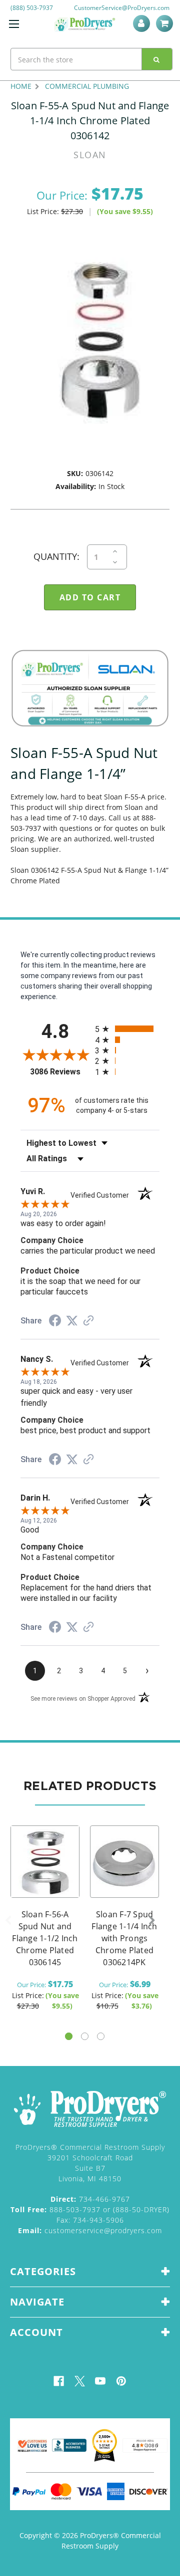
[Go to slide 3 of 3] (101, 2036)
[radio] (127, 1029)
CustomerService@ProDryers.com (122, 8)
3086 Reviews (60, 1072)
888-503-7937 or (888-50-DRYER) (90, 2209)
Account (143, 23)
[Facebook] (59, 2381)
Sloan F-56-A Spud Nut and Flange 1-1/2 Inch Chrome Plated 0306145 (45, 1938)
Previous (8, 1921)
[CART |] (166, 23)
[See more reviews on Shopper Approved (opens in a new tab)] (88, 1321)
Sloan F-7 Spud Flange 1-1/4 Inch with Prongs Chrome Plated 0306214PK (124, 1938)
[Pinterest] (121, 2381)
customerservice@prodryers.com (90, 2230)
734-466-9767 (90, 2199)
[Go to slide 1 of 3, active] (69, 2036)
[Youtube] (100, 2381)
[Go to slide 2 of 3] (85, 2036)
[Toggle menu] (14, 24)
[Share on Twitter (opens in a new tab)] (72, 1321)
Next (152, 1921)
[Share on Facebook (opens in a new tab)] (55, 1322)
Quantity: (56, 556)
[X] (80, 2381)
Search (157, 59)
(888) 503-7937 (32, 8)
